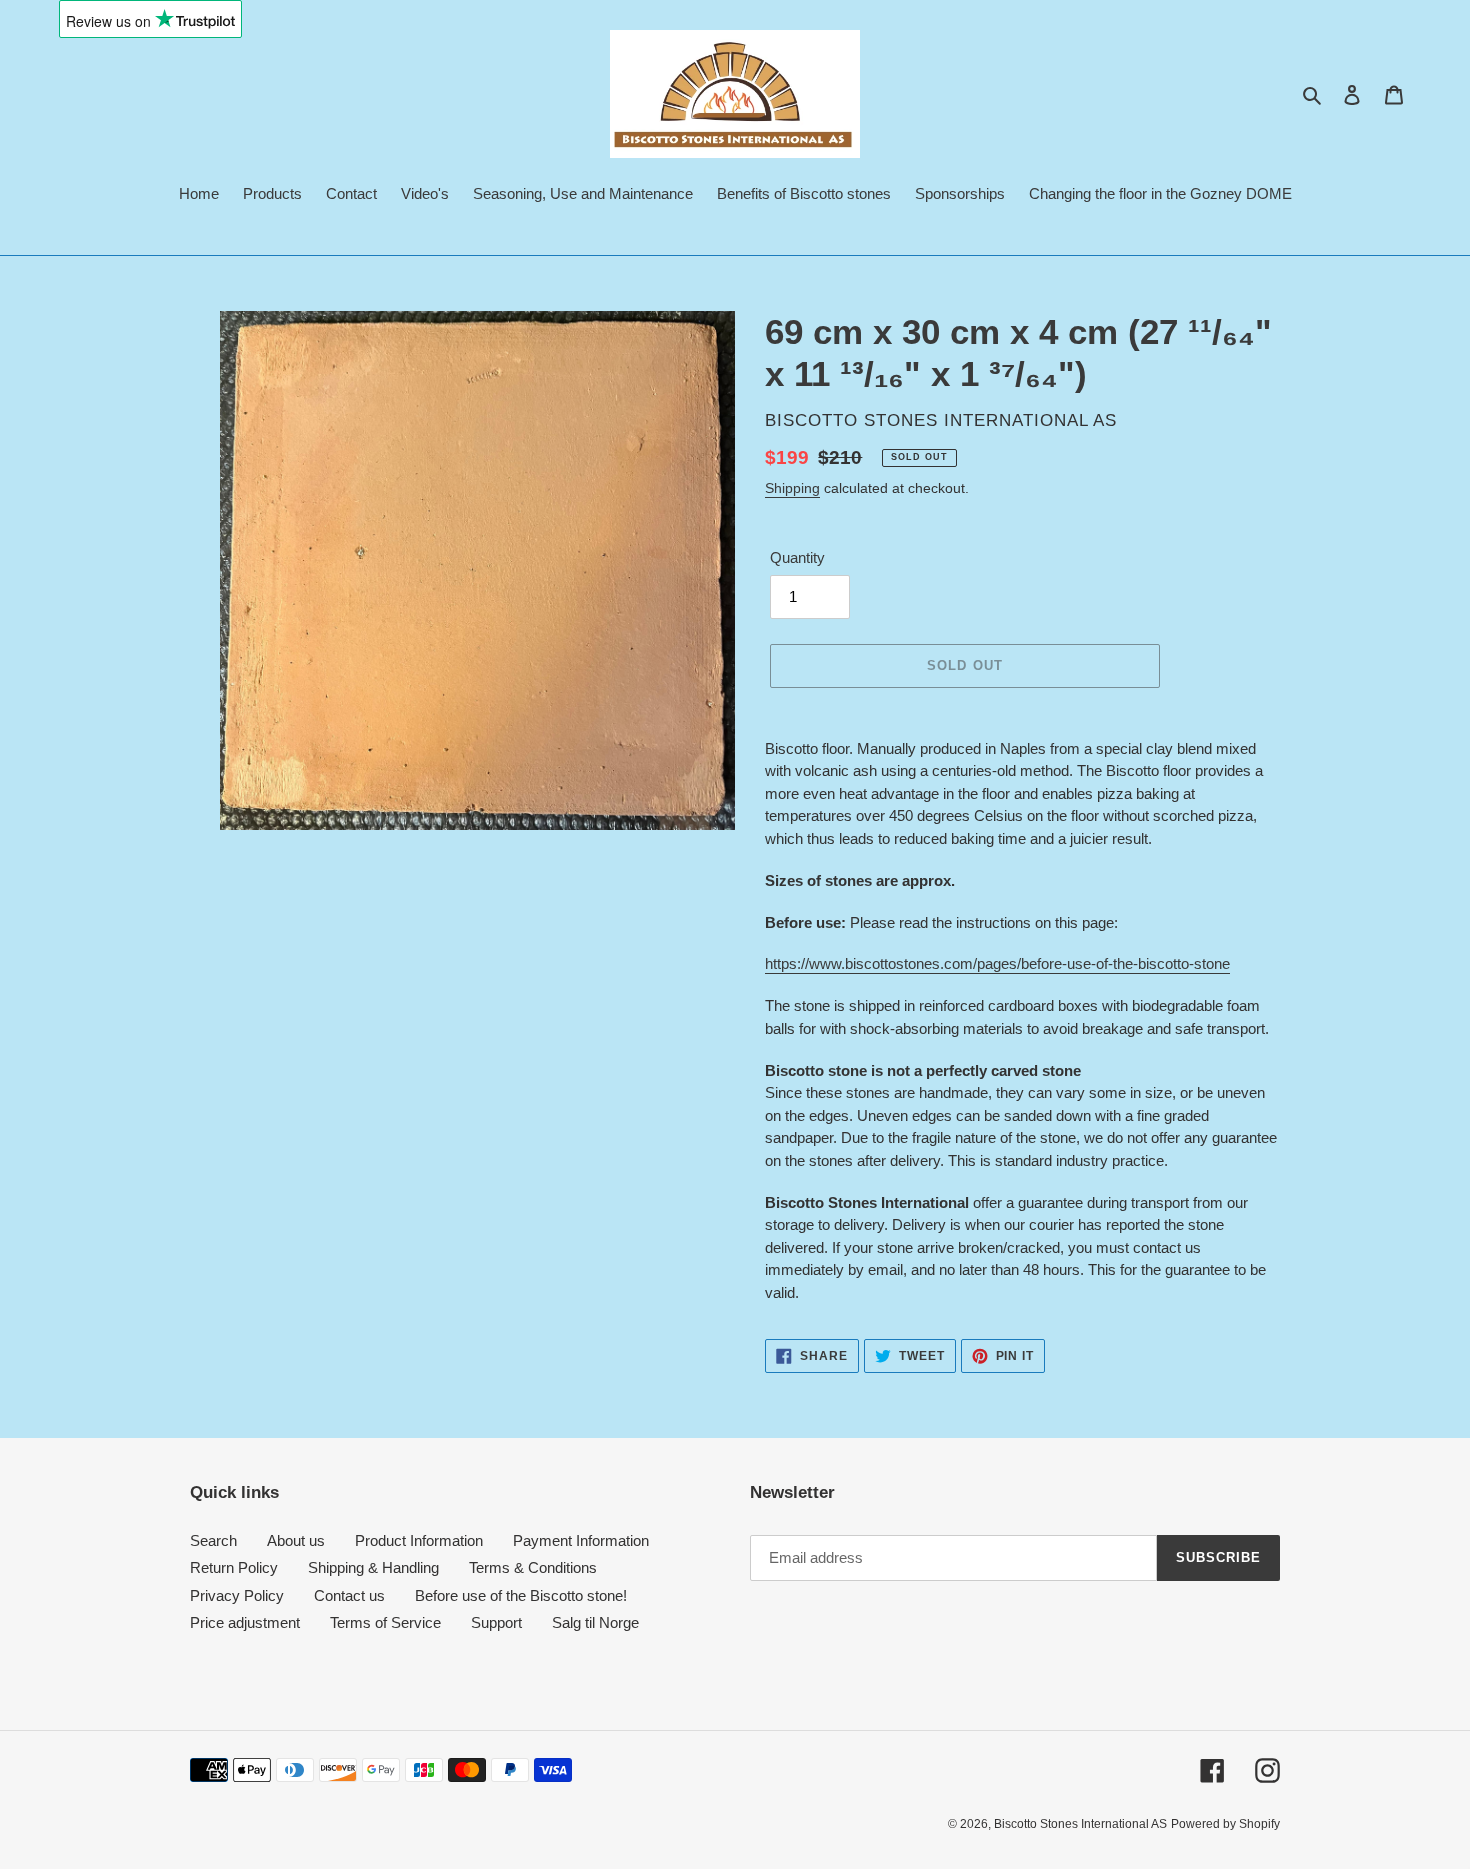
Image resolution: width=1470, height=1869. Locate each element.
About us (296, 1540)
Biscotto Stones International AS (1080, 1824)
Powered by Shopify (1225, 1824)
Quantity (797, 557)
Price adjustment (245, 1622)
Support (496, 1622)
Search (213, 1540)
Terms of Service (385, 1622)
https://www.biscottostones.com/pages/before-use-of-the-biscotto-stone (997, 963)
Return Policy (234, 1567)
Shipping (792, 488)
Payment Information (581, 1540)
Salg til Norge (595, 1622)
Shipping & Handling (373, 1567)
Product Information (419, 1540)
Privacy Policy (237, 1595)
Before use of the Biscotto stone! (521, 1595)
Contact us (349, 1595)
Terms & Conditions (533, 1567)
